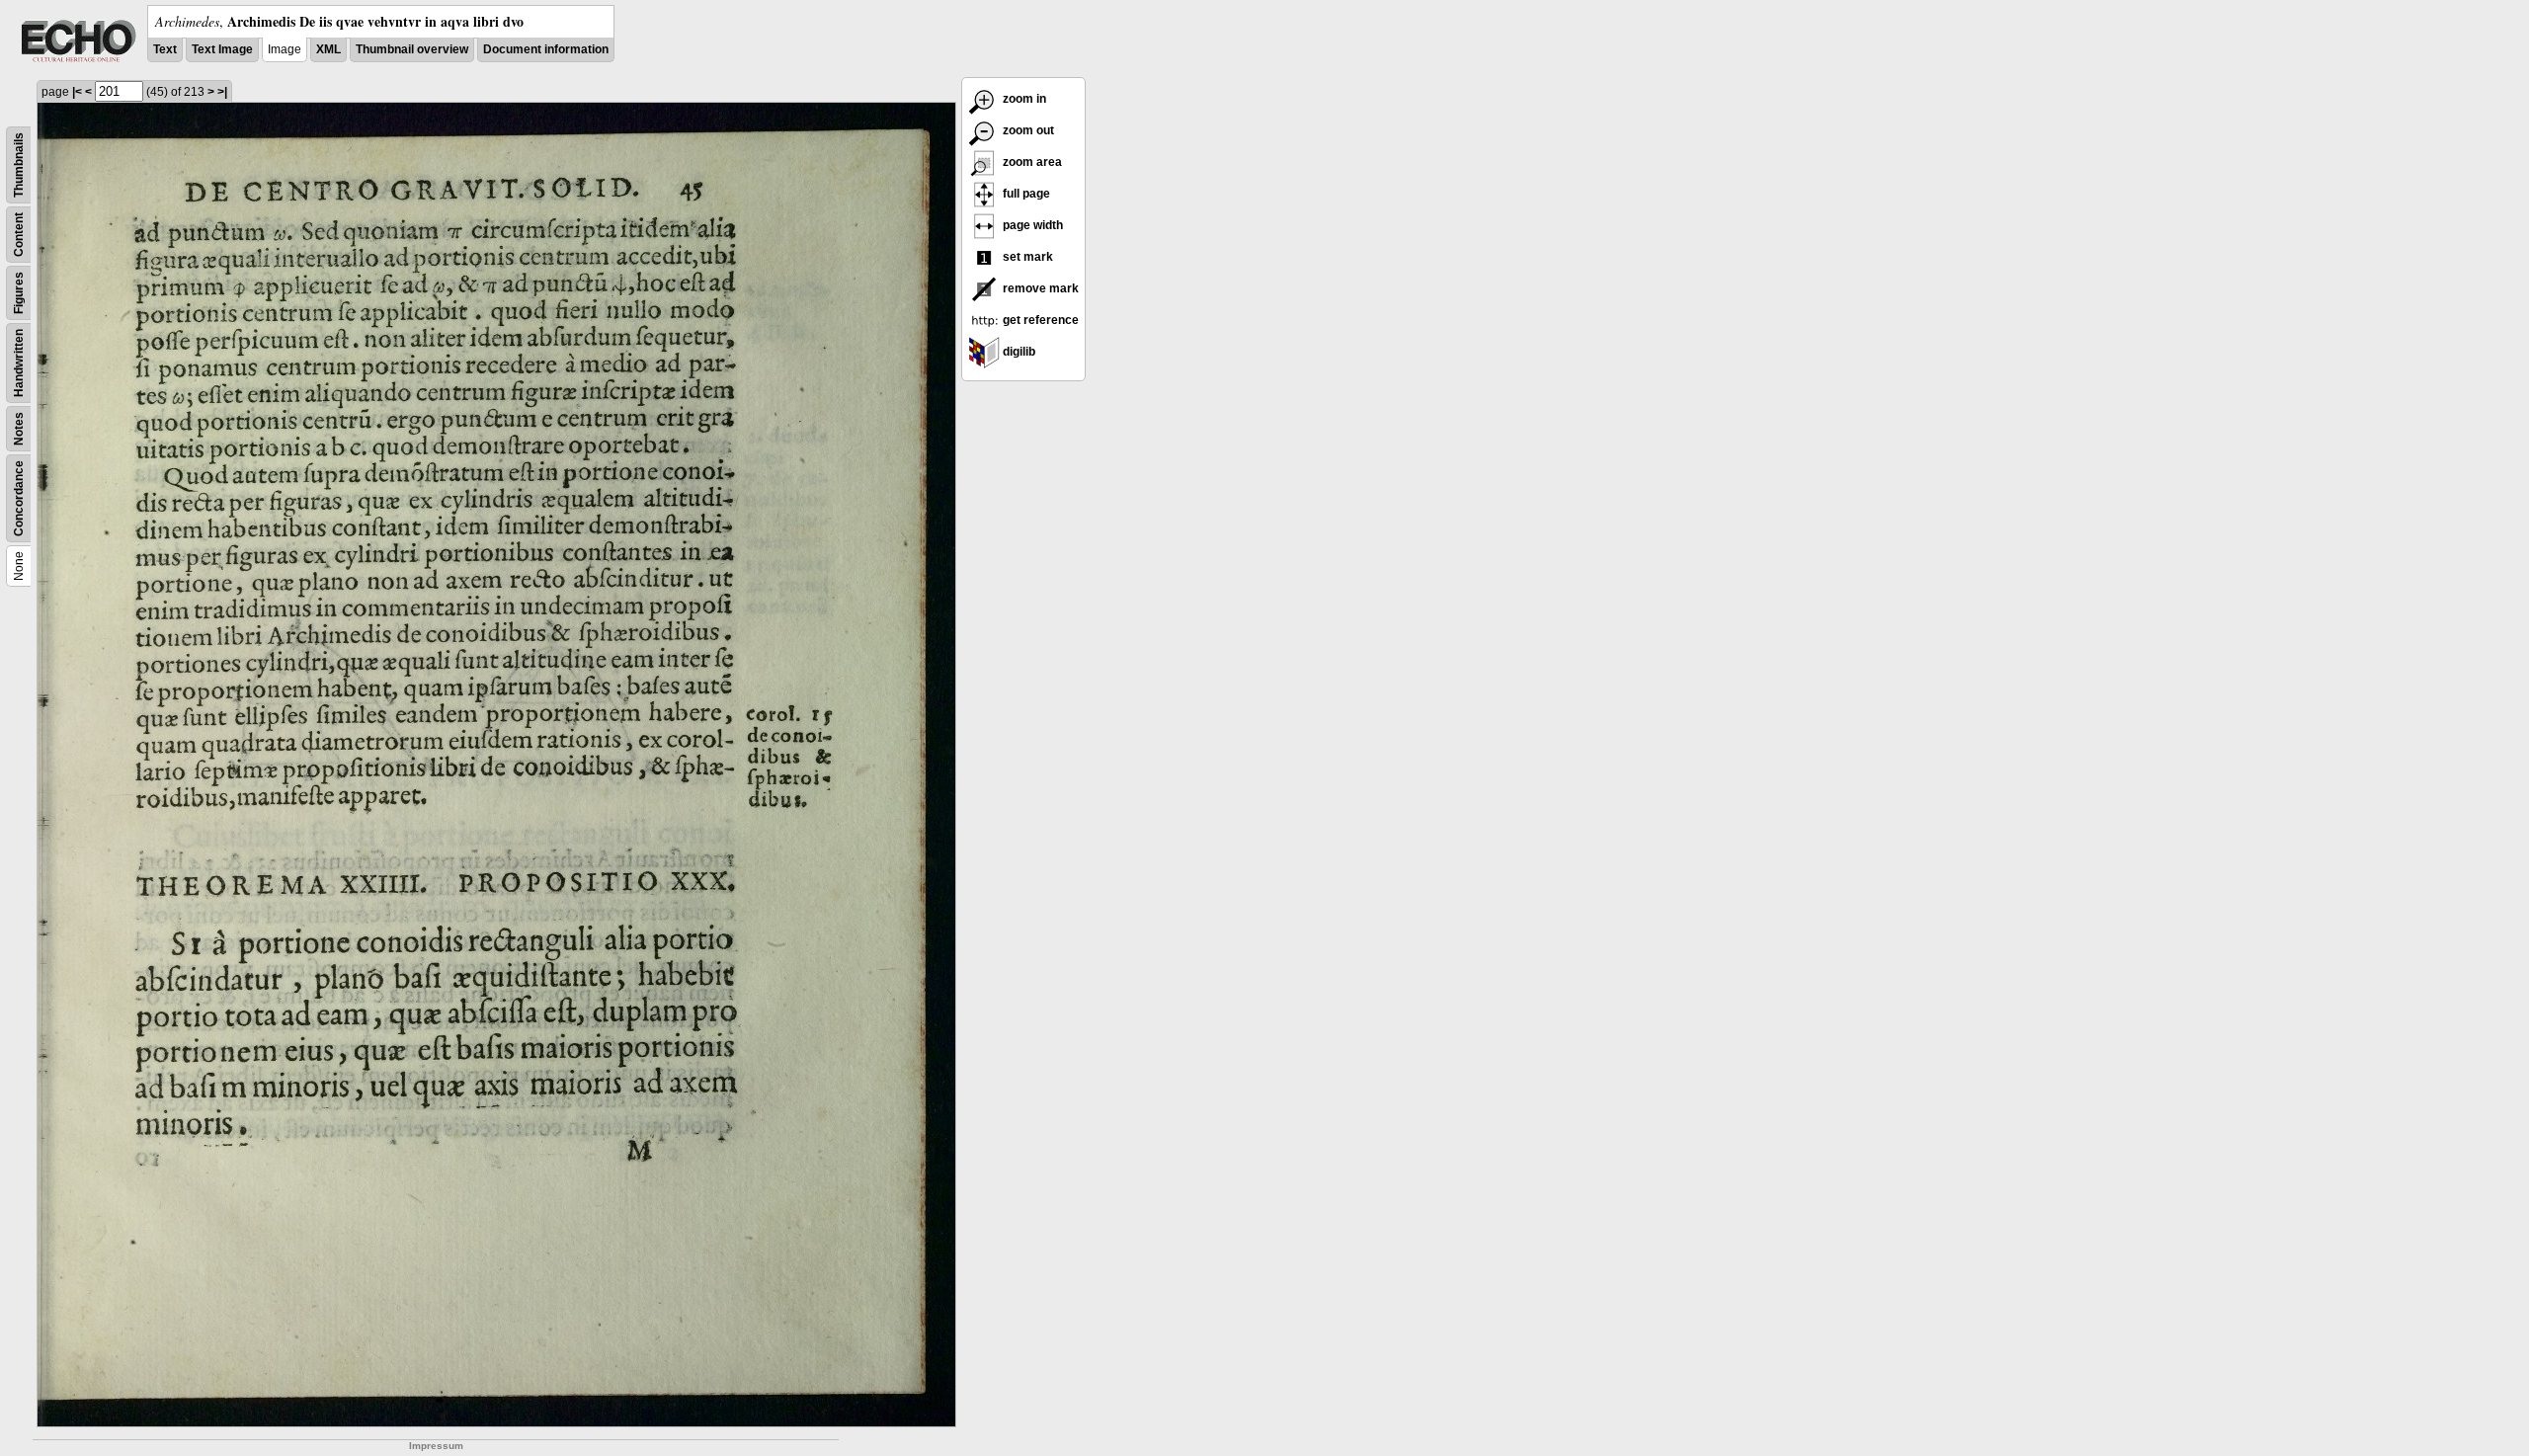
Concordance (19, 498)
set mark (1026, 257)
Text (165, 49)
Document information (546, 49)
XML (328, 49)
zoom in (1023, 99)
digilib (1018, 352)
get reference (1039, 320)
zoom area (1031, 162)
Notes (19, 429)
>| (222, 92)
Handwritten (19, 363)
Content (19, 235)
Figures (19, 293)
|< (77, 92)
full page (1025, 194)
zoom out (1027, 130)
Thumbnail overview (412, 49)
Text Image (222, 49)
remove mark (1039, 288)
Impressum (436, 1446)
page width (1031, 225)
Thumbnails (19, 165)
